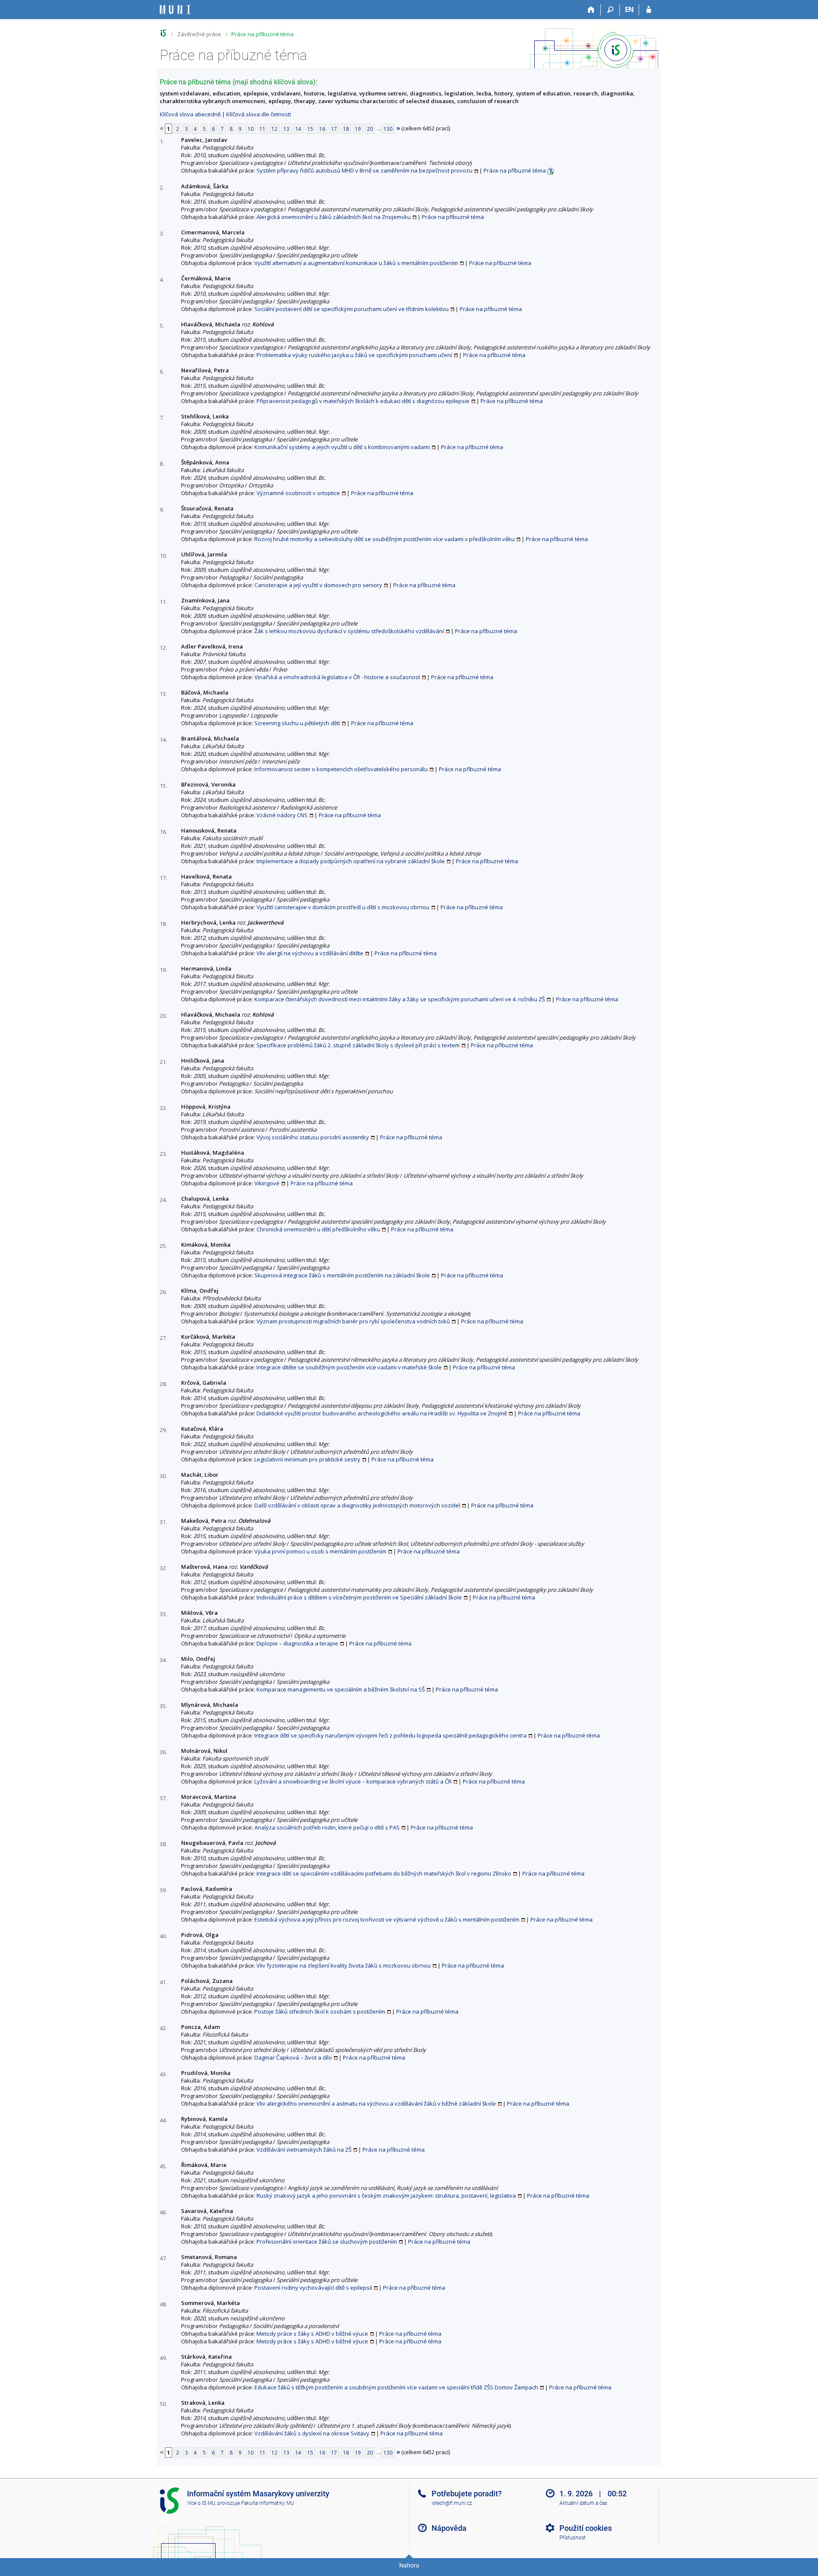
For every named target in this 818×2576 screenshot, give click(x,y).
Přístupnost (573, 2538)
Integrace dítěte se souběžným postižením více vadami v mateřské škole (349, 1367)
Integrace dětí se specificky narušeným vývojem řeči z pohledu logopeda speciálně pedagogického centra (390, 1735)
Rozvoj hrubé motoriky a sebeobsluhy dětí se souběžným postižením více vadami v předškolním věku (385, 539)
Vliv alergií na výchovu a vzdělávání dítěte (310, 953)
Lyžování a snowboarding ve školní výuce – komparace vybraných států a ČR (353, 1781)
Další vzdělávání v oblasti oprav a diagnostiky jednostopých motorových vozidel (357, 1505)
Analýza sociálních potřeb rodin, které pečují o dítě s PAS (327, 1827)
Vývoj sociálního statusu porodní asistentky (313, 1137)
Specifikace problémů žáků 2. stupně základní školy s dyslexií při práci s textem (358, 1045)
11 (262, 129)
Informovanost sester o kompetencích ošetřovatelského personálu (341, 769)
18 (346, 129)
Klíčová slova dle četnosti (259, 114)
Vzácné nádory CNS (282, 815)
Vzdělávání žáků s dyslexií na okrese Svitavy (312, 2433)
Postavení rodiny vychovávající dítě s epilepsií (313, 2288)
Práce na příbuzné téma (262, 34)
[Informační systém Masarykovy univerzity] (175, 10)
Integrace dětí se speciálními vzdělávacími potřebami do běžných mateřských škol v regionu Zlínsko (384, 1873)
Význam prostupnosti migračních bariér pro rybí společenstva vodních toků (353, 1321)
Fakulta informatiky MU (268, 2503)
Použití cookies (586, 2528)
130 (388, 129)
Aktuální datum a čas (583, 2503)
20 (370, 129)
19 (358, 129)
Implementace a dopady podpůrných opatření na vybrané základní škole (351, 861)
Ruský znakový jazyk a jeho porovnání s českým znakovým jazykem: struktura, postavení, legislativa (386, 2196)
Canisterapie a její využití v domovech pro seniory (318, 585)
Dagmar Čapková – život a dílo (293, 2057)
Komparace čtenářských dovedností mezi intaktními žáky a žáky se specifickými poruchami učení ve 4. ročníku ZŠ (400, 999)
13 (286, 129)
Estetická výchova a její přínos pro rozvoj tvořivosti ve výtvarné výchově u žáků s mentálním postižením (387, 1919)
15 (310, 129)
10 (251, 129)
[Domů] (591, 10)
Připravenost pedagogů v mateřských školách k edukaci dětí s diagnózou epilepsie (363, 401)
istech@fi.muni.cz (452, 2503)
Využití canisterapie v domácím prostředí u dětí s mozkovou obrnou (343, 907)
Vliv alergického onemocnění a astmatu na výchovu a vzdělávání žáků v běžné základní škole (376, 2103)
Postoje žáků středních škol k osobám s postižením (320, 2011)
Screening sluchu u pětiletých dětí (297, 723)
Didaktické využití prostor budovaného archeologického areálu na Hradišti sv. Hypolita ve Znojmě (382, 1413)
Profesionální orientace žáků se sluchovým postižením (327, 2242)
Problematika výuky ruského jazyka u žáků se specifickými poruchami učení (354, 355)
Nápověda (449, 2528)
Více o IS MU (201, 2503)
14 (298, 129)
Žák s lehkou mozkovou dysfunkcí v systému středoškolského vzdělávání (349, 631)
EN (629, 9)
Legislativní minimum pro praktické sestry (307, 1459)
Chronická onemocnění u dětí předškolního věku (318, 1229)
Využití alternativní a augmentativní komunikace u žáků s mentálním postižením (356, 263)
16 (322, 129)
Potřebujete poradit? (467, 2494)
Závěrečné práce (199, 34)
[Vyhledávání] (610, 10)
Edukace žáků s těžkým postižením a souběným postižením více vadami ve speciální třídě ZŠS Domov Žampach (396, 2387)
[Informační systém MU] (163, 33)
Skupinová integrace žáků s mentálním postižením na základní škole (342, 1275)
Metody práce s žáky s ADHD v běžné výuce (312, 2334)
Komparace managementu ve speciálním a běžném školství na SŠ (341, 1689)
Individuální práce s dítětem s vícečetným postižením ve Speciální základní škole (359, 1597)
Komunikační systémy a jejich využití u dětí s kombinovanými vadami (342, 447)
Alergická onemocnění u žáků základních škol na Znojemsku (334, 217)
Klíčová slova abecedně (190, 114)
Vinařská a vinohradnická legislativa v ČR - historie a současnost (337, 677)
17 (334, 129)
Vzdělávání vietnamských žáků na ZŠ (304, 2150)
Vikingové (267, 1183)
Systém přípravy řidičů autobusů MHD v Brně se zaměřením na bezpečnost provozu (364, 170)
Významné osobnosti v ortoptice (298, 493)
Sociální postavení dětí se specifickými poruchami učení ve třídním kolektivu (351, 309)
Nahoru (409, 2565)
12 (274, 129)
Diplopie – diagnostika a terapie (297, 1643)
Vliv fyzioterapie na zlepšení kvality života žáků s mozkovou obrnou (344, 1965)
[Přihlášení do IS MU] (649, 10)
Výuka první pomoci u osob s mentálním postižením (320, 1551)
